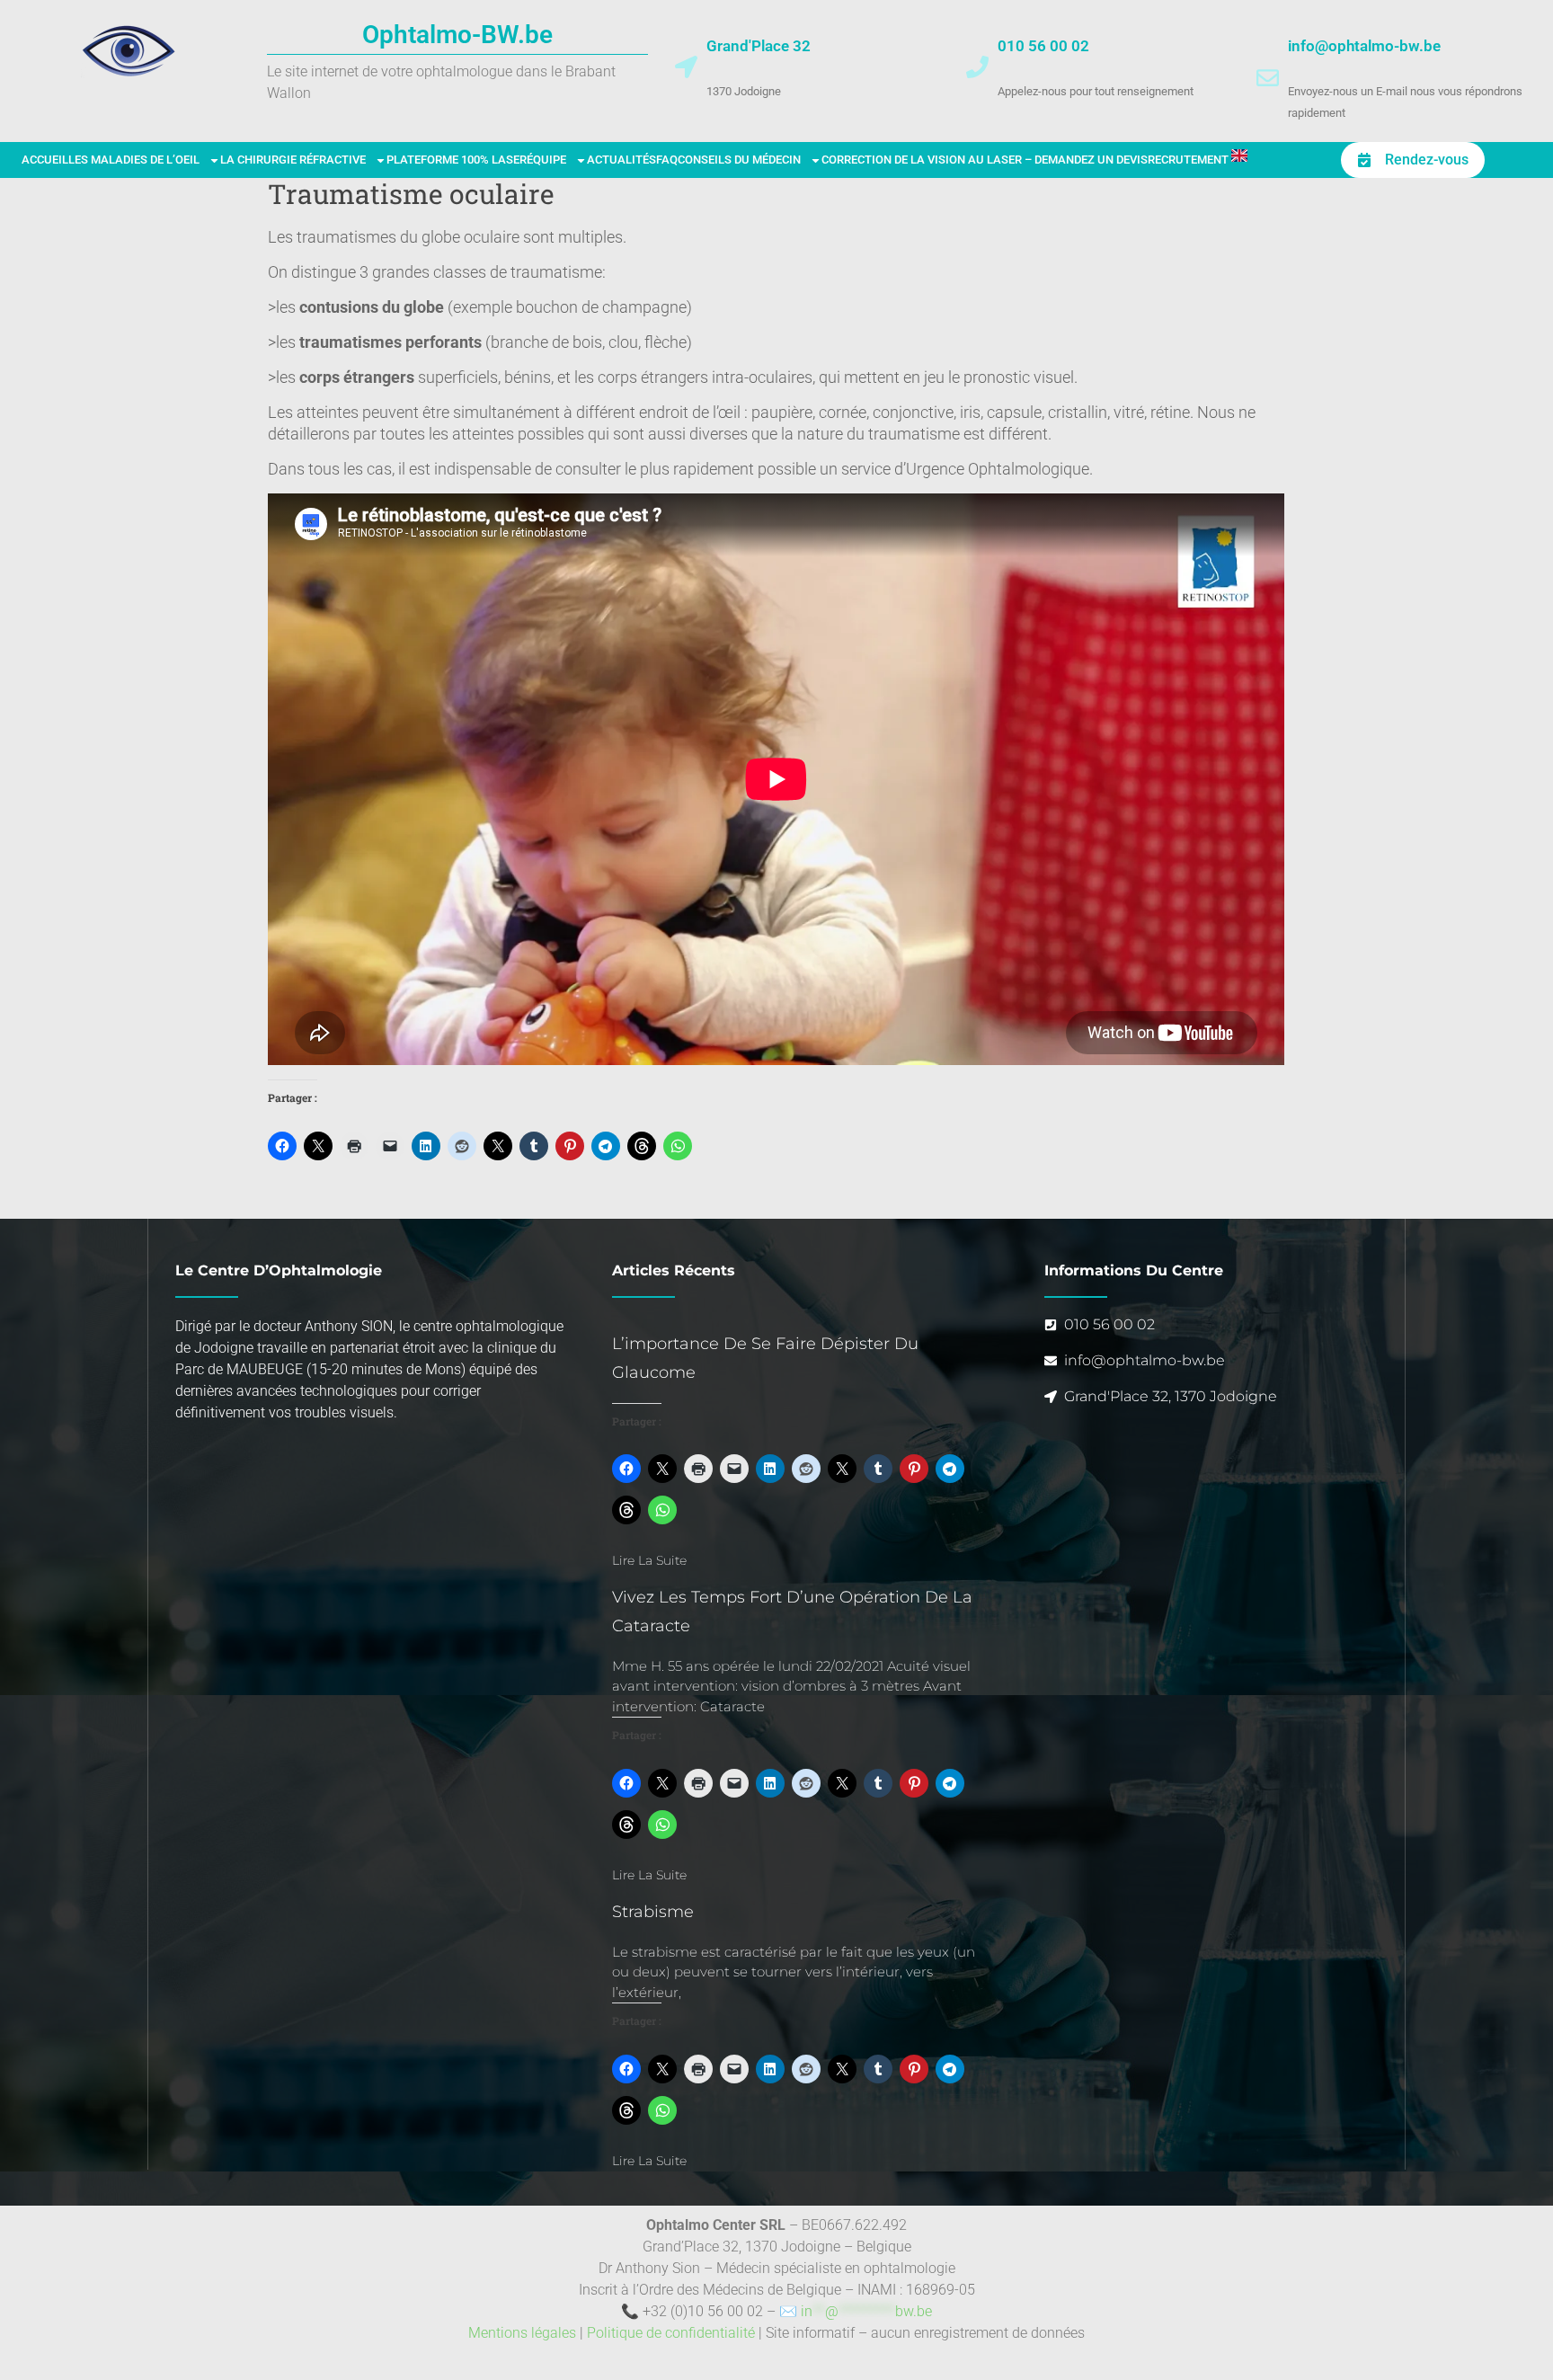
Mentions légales (522, 2333)
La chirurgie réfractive (293, 160)
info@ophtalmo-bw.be (1364, 46)
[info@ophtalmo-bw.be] (1268, 78)
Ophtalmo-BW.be (457, 35)
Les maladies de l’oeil (134, 160)
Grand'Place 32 (759, 46)
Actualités (621, 160)
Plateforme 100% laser (457, 160)
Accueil (45, 160)
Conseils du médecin (739, 160)
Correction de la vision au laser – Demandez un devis (985, 160)
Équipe (546, 160)
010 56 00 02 (1043, 46)
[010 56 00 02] (977, 67)
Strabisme (653, 1912)
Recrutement (1188, 160)
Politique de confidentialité (671, 2333)
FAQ (667, 160)
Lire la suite (649, 1560)
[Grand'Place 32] (686, 67)
